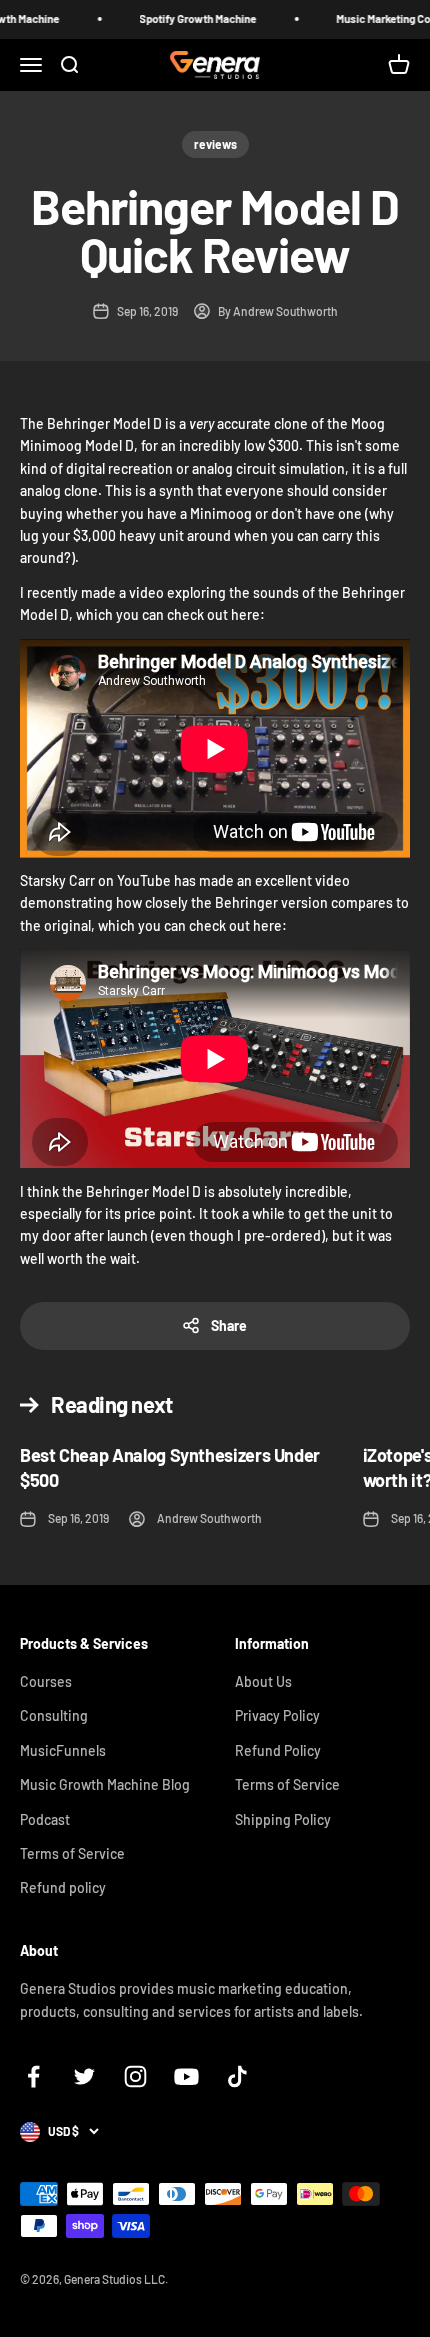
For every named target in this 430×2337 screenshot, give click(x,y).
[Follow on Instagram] (135, 2076)
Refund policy (63, 1887)
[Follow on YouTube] (186, 2076)
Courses (46, 1681)
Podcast (45, 1819)
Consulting (54, 1715)
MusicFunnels (63, 1750)
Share (229, 1325)
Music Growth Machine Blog (105, 1784)
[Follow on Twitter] (84, 2076)
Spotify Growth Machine (183, 18)
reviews (215, 144)
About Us (263, 1681)
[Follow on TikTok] (237, 2076)
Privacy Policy (277, 1715)
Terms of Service (72, 1853)
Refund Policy (278, 1750)
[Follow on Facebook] (33, 2076)
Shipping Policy (283, 1819)
